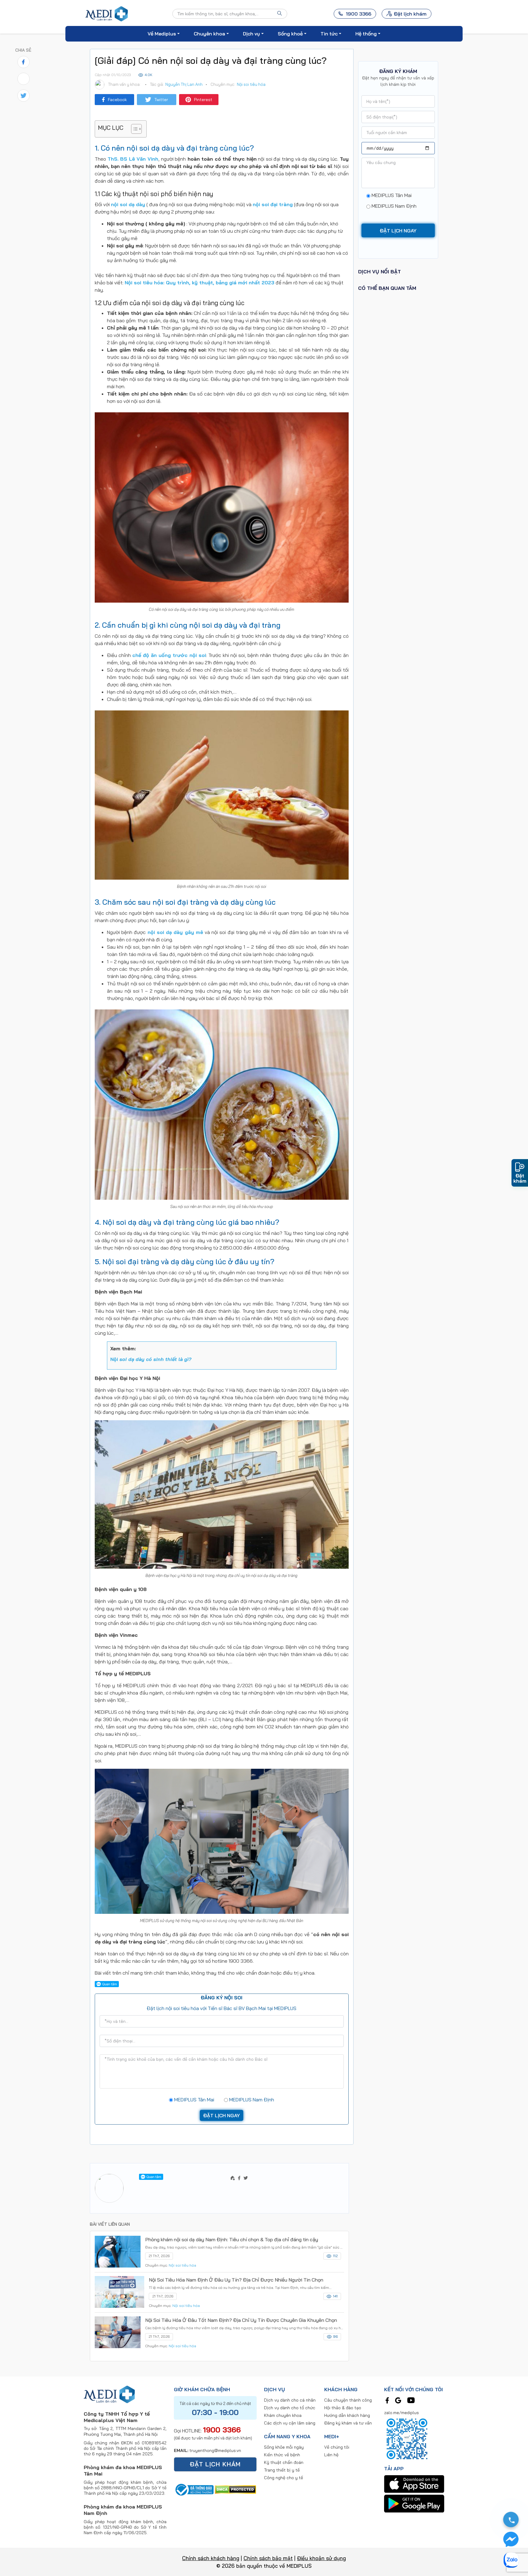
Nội (151, 1359)
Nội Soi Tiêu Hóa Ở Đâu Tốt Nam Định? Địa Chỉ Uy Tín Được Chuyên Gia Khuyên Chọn (241, 2320)
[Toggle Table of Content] (133, 129)
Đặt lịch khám (410, 14)
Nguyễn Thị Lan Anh (184, 84)
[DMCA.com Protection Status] (235, 2489)
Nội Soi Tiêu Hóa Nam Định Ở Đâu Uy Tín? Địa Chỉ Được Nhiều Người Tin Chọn (236, 2280)
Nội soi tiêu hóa (251, 84)
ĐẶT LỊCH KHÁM (215, 2464)
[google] (398, 2400)
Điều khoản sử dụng (321, 2558)
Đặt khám (520, 1178)
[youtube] (411, 2400)
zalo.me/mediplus (402, 2413)
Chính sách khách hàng (211, 2558)
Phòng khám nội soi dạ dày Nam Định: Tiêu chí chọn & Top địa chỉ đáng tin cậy (232, 2239)
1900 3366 (222, 2430)
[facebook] (387, 2400)
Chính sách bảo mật (268, 2558)
